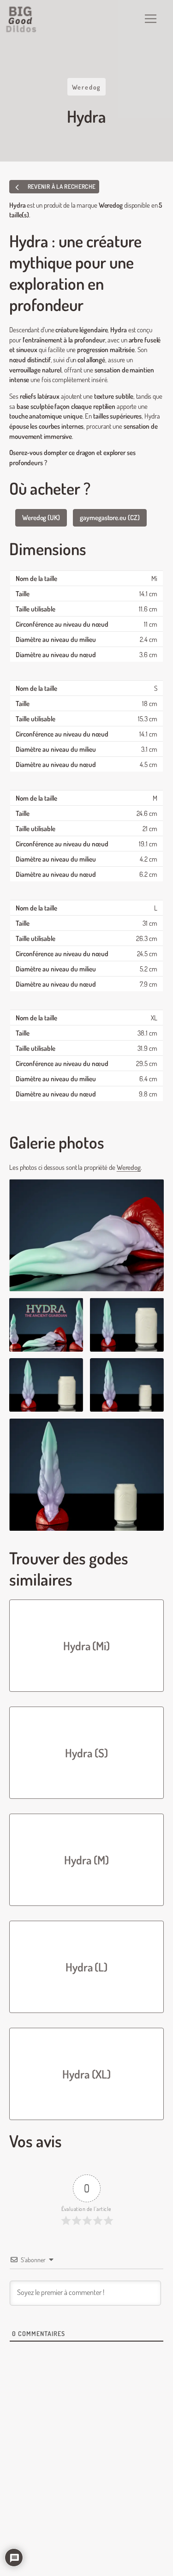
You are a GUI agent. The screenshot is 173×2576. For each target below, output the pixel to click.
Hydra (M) (86, 1860)
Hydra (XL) (86, 2074)
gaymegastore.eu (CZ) (110, 517)
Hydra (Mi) (86, 1646)
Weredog (87, 87)
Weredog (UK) (41, 517)
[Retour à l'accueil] (21, 19)
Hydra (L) (86, 1967)
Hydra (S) (86, 1753)
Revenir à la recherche (61, 186)
